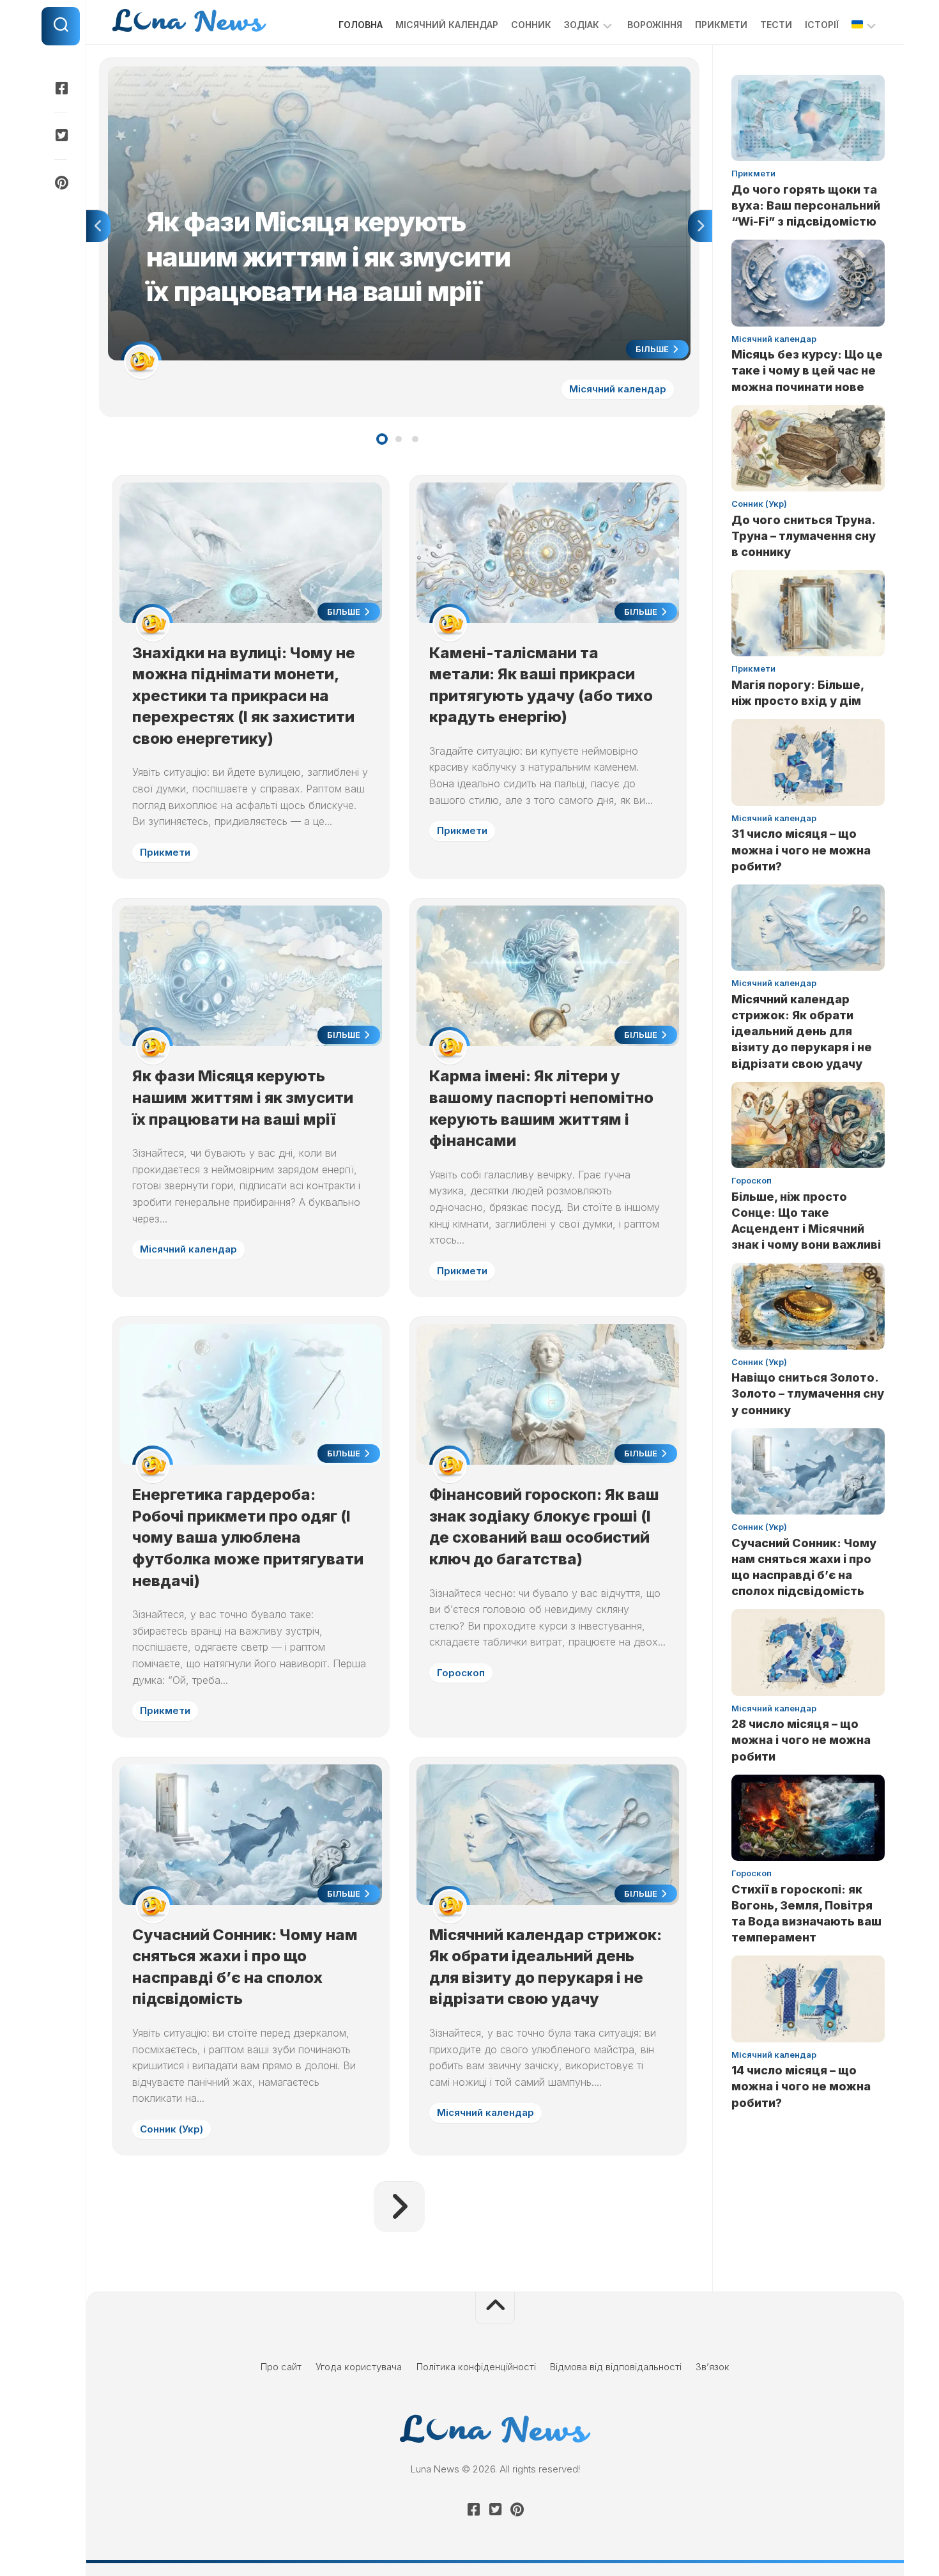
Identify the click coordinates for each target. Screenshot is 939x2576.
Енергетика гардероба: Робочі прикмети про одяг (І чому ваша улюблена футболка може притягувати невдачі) (248, 1537)
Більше (653, 349)
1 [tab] (382, 439)
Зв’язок (713, 2367)
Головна (361, 25)
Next (700, 226)
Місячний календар (447, 25)
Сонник (531, 25)
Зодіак (582, 25)
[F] (61, 88)
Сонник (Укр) (172, 2129)
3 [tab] (415, 439)
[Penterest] (61, 183)
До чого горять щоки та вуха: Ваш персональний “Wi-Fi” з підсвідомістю (806, 205)
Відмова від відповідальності (616, 2367)
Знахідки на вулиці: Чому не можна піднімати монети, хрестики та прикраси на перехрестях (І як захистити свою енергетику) (244, 696)
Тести (776, 25)
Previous (98, 226)
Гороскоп (461, 1673)
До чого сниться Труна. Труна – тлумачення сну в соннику (804, 536)
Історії (822, 25)
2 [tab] (399, 439)
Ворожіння (655, 25)
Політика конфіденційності (476, 2367)
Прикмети (721, 25)
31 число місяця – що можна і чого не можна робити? (801, 850)
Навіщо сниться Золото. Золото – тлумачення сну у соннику (808, 1393)
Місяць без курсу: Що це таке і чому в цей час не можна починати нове (807, 370)
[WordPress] (61, 135)
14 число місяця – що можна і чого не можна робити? (801, 2086)
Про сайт (281, 2367)
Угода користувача (359, 2367)
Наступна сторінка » (399, 2207)
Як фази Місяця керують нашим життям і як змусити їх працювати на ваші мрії (284, 73)
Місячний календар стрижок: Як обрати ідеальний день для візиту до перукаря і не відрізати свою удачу (802, 1031)
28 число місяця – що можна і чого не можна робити (801, 1740)
